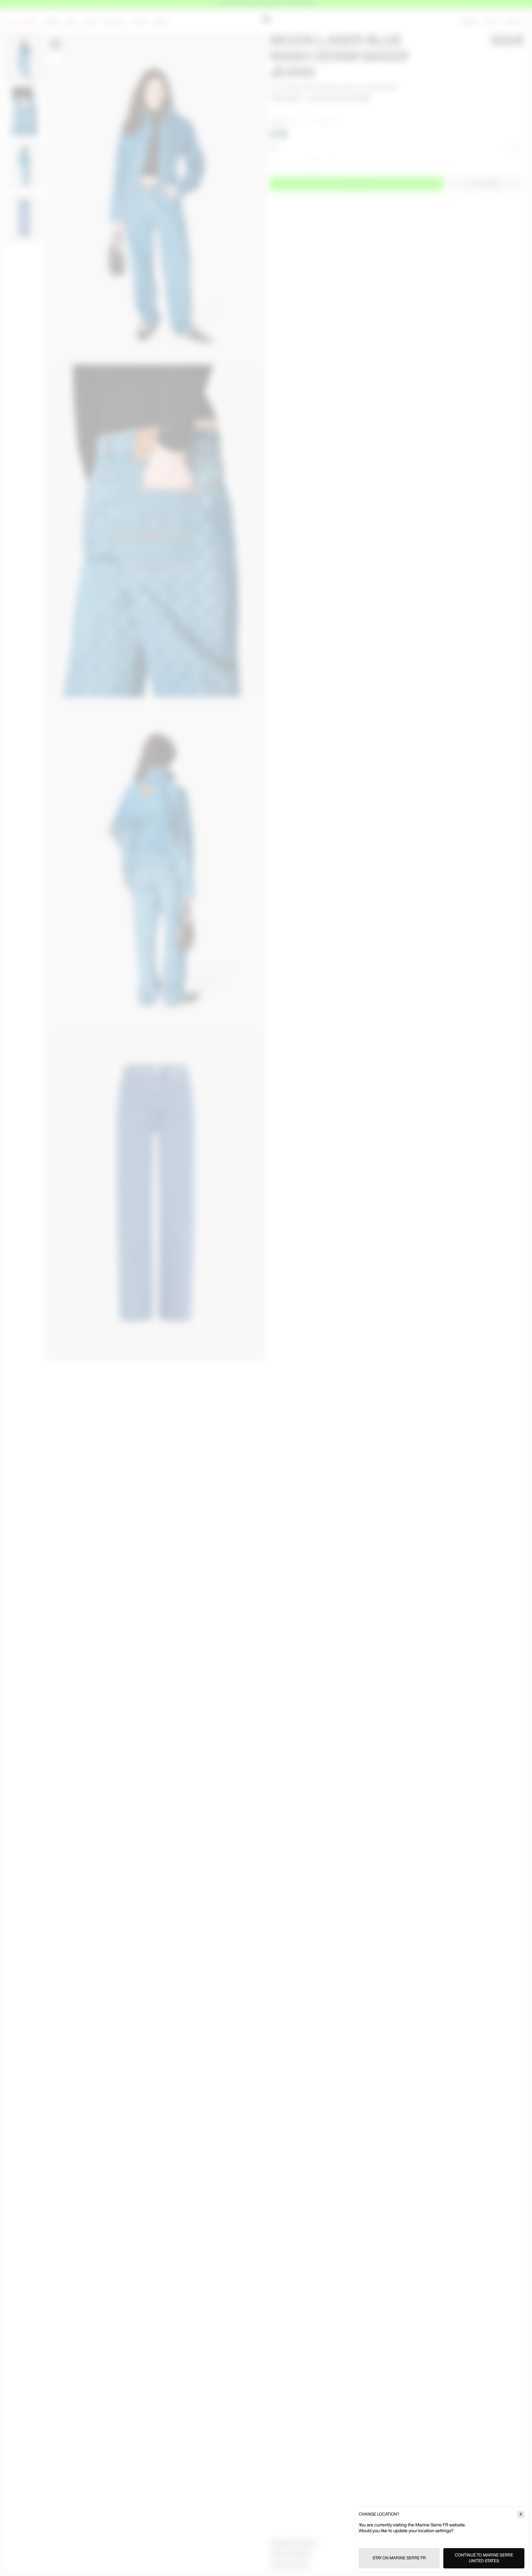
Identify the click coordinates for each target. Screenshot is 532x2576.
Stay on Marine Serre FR (399, 2558)
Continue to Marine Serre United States (484, 2558)
